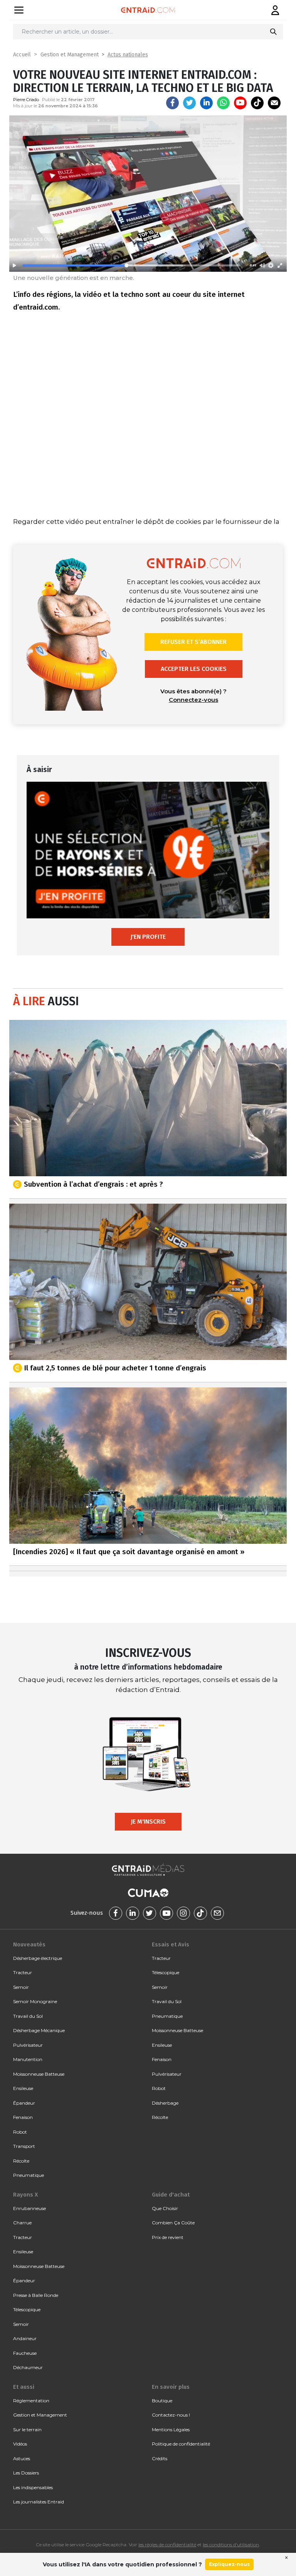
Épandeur (24, 2103)
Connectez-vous (193, 700)
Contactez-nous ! (171, 2415)
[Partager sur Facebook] (172, 103)
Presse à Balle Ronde (36, 2295)
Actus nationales (128, 55)
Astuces (22, 2458)
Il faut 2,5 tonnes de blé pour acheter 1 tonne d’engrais (115, 1368)
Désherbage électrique (38, 1958)
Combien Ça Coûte (173, 2223)
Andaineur (25, 2338)
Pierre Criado (26, 100)
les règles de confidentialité (167, 2545)
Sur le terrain (27, 2430)
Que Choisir (165, 2208)
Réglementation (31, 2401)
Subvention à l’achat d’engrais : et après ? (93, 1184)
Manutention (28, 2059)
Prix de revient (168, 2237)
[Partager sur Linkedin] (206, 103)
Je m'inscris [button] (148, 1821)
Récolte (21, 2161)
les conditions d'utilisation (231, 2545)
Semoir (21, 1987)
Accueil (22, 55)
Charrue (22, 2223)
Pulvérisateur (28, 2045)
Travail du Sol (28, 2016)
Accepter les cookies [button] (194, 669)
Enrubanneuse (29, 2208)
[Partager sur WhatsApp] (223, 103)
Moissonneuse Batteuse (39, 2074)
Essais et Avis (171, 1944)
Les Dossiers (26, 2473)
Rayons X (25, 2195)
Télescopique (166, 1972)
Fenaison (23, 2117)
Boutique (162, 2401)
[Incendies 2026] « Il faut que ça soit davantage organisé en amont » (129, 1552)
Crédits (160, 2458)
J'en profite (148, 937)
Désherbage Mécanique (39, 2030)
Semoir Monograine (35, 2001)
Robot (20, 2132)
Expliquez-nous (229, 2564)
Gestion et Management (70, 55)
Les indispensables (33, 2487)
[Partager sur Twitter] (189, 103)
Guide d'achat (171, 2195)
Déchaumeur (28, 2367)
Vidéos (20, 2444)
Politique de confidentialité (181, 2444)
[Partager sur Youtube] (240, 103)
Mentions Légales (171, 2430)
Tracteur (23, 1972)
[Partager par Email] (274, 103)
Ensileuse (23, 2088)
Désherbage (165, 2103)
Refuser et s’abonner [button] (193, 642)
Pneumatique (29, 2175)
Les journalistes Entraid (39, 2502)
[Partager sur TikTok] (257, 103)
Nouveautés (29, 1944)
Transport (24, 2146)
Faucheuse (25, 2353)
